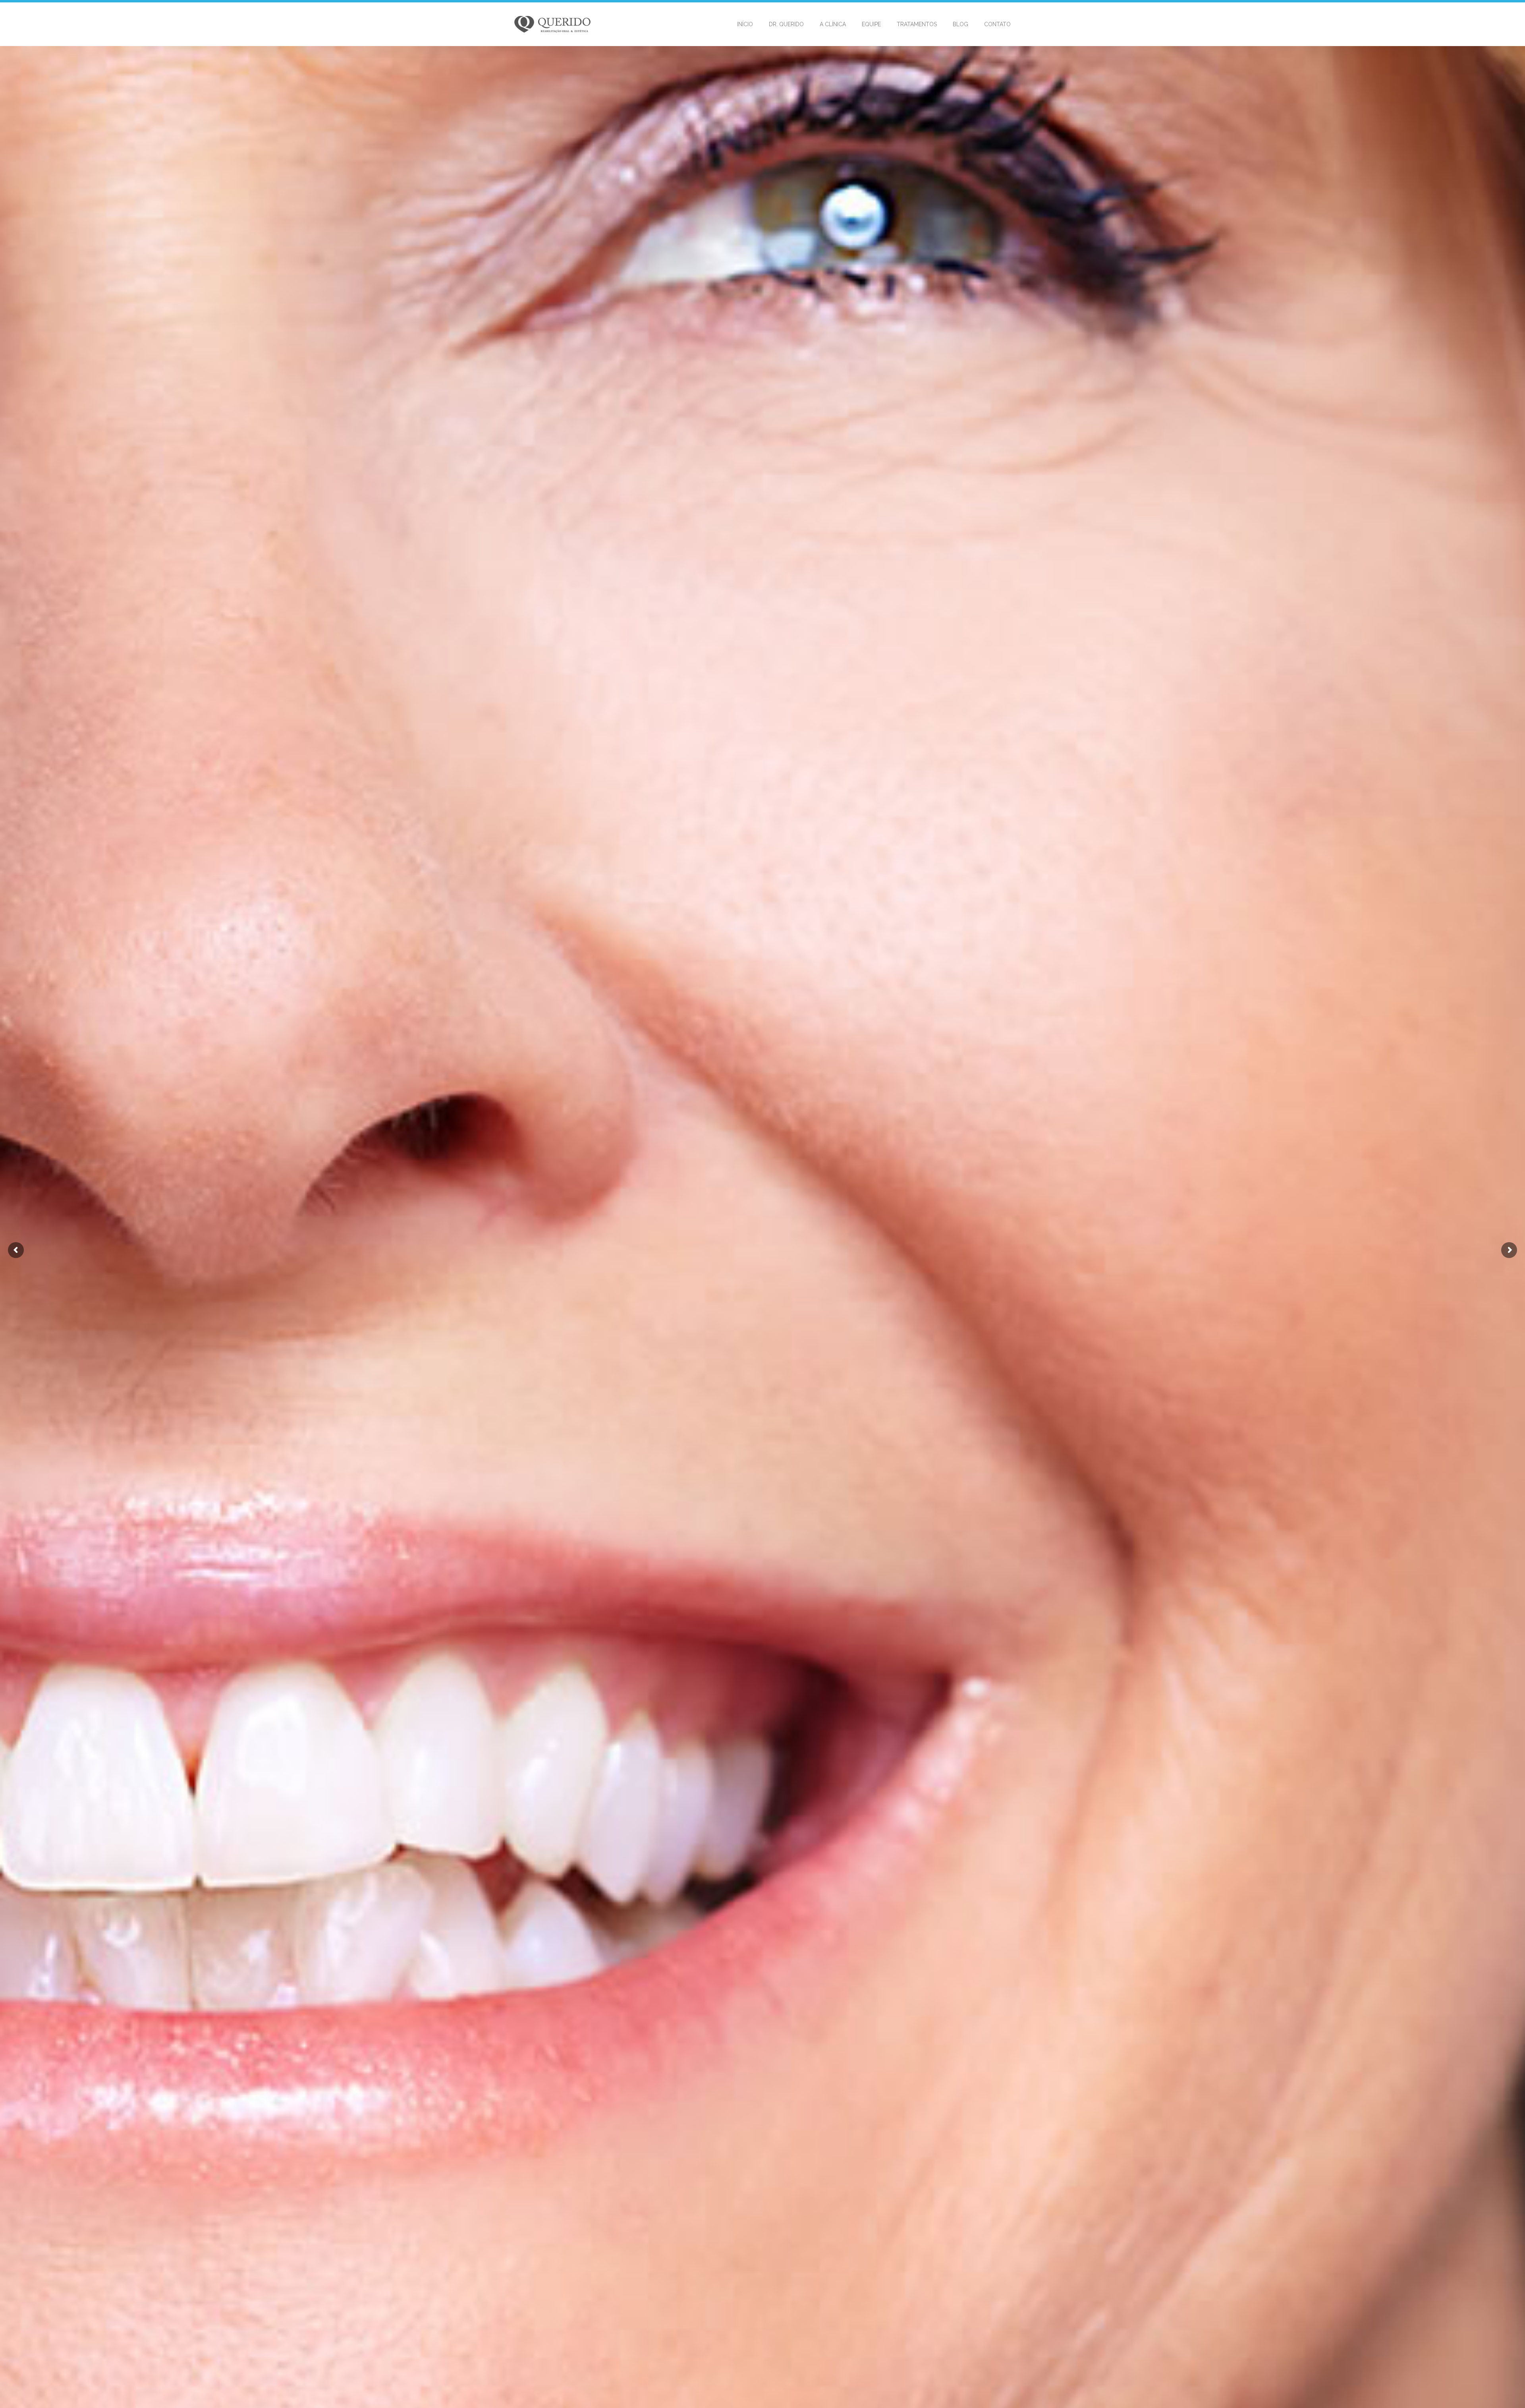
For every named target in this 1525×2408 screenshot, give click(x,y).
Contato (997, 24)
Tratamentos (917, 24)
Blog (960, 24)
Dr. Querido (786, 24)
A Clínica (833, 24)
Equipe (871, 24)
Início (745, 24)
